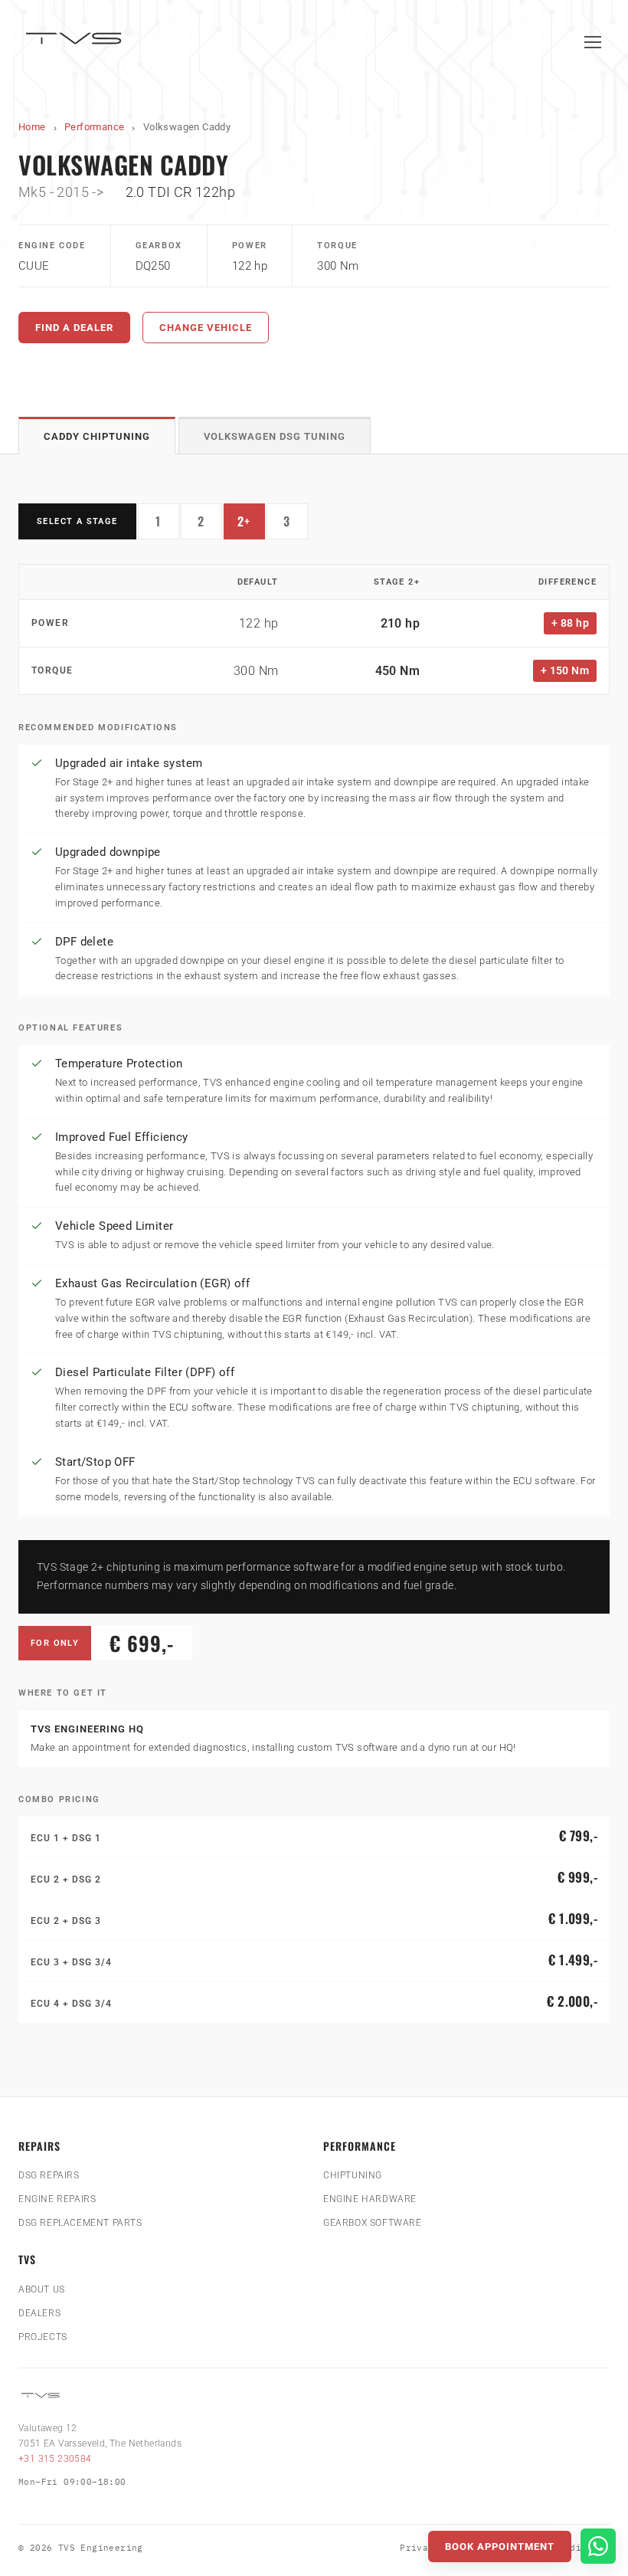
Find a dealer (74, 328)
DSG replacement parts (80, 2223)
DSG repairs (49, 2175)
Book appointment (500, 2547)
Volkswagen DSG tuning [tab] (275, 436)
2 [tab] (210, 525)
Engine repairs (57, 2199)
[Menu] (593, 42)
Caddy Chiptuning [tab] (97, 436)
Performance (94, 127)
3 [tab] (296, 525)
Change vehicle (206, 328)
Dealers (39, 2313)
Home (32, 127)
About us (42, 2289)
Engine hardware (370, 2199)
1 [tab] (167, 525)
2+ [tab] (251, 525)
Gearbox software (373, 2223)
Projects (43, 2337)
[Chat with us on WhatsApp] (598, 2546)
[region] (314, 629)
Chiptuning (353, 2175)
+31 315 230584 (55, 2459)
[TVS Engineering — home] (76, 42)
